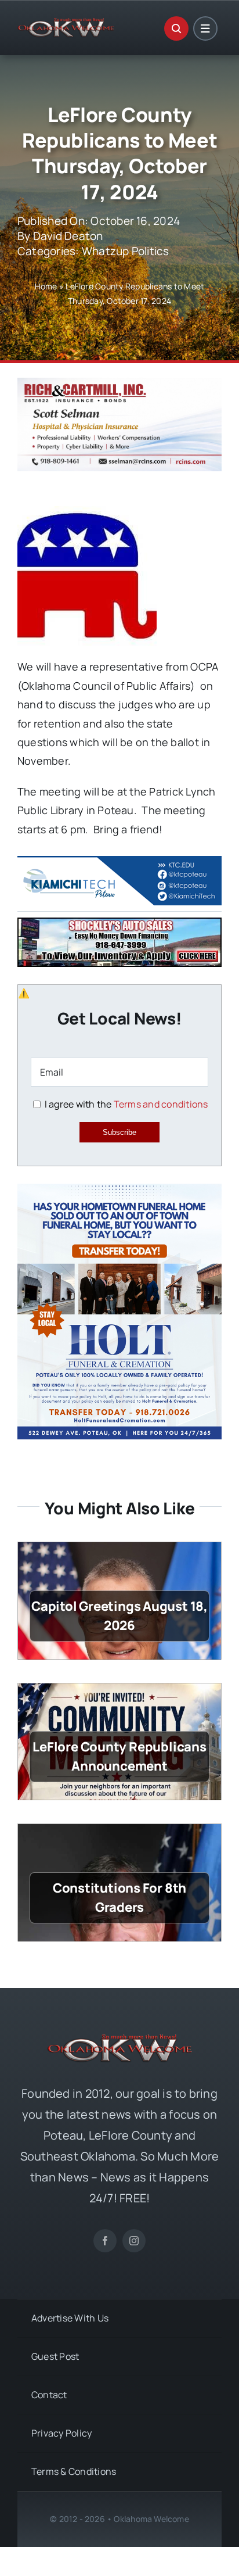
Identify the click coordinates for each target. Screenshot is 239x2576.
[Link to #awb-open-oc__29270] (176, 28)
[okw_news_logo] (66, 23)
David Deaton (68, 236)
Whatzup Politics (126, 251)
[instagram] (134, 2241)
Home (46, 286)
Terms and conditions (161, 1104)
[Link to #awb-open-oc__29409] (205, 28)
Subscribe (119, 1132)
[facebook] (105, 2241)
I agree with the (125, 1104)
